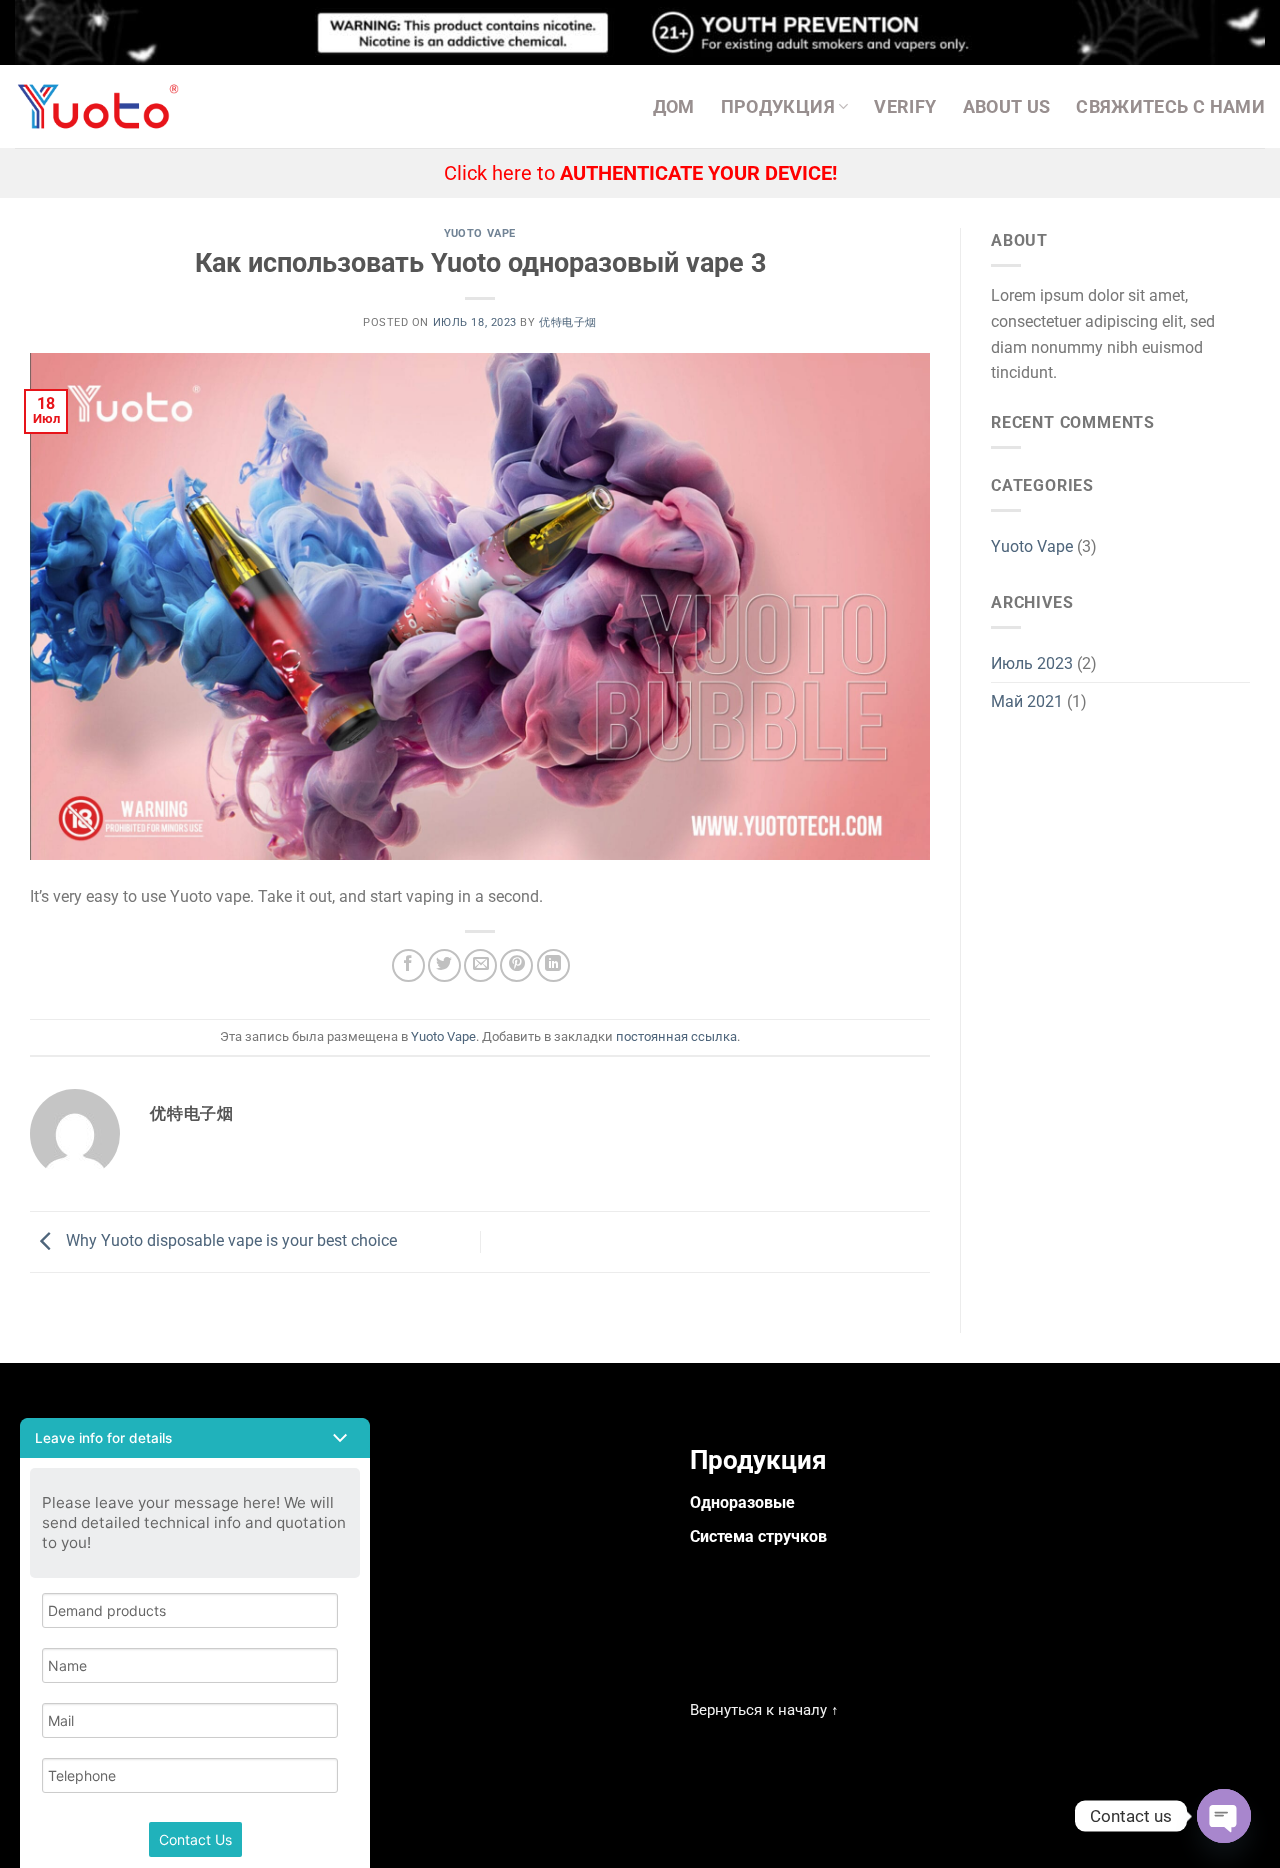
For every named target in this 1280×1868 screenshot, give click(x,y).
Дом (674, 107)
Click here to (640, 173)
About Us (1007, 107)
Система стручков (758, 1536)
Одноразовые (742, 1502)
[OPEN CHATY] (1224, 1816)
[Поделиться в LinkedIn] (553, 965)
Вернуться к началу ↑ (764, 1710)
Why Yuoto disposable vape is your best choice (229, 1240)
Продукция (778, 107)
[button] (195, 1438)
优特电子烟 (568, 322)
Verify (905, 107)
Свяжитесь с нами (1170, 107)
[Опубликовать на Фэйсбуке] (408, 965)
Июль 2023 (1032, 663)
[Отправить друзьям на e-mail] (480, 965)
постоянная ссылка (676, 1036)
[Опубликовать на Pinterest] (516, 965)
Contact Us (195, 1839)
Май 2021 (1027, 701)
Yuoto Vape (480, 233)
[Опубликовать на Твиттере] (444, 965)
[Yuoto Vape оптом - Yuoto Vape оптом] (103, 106)
